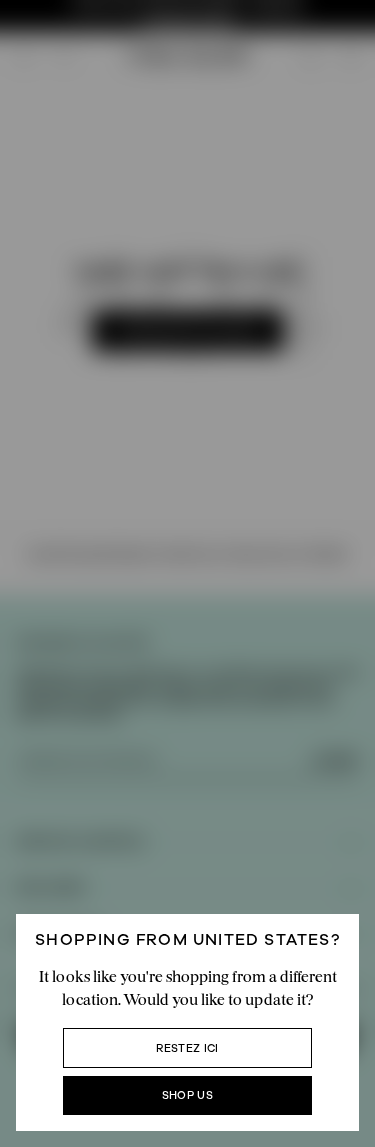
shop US (187, 1095)
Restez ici (187, 1048)
